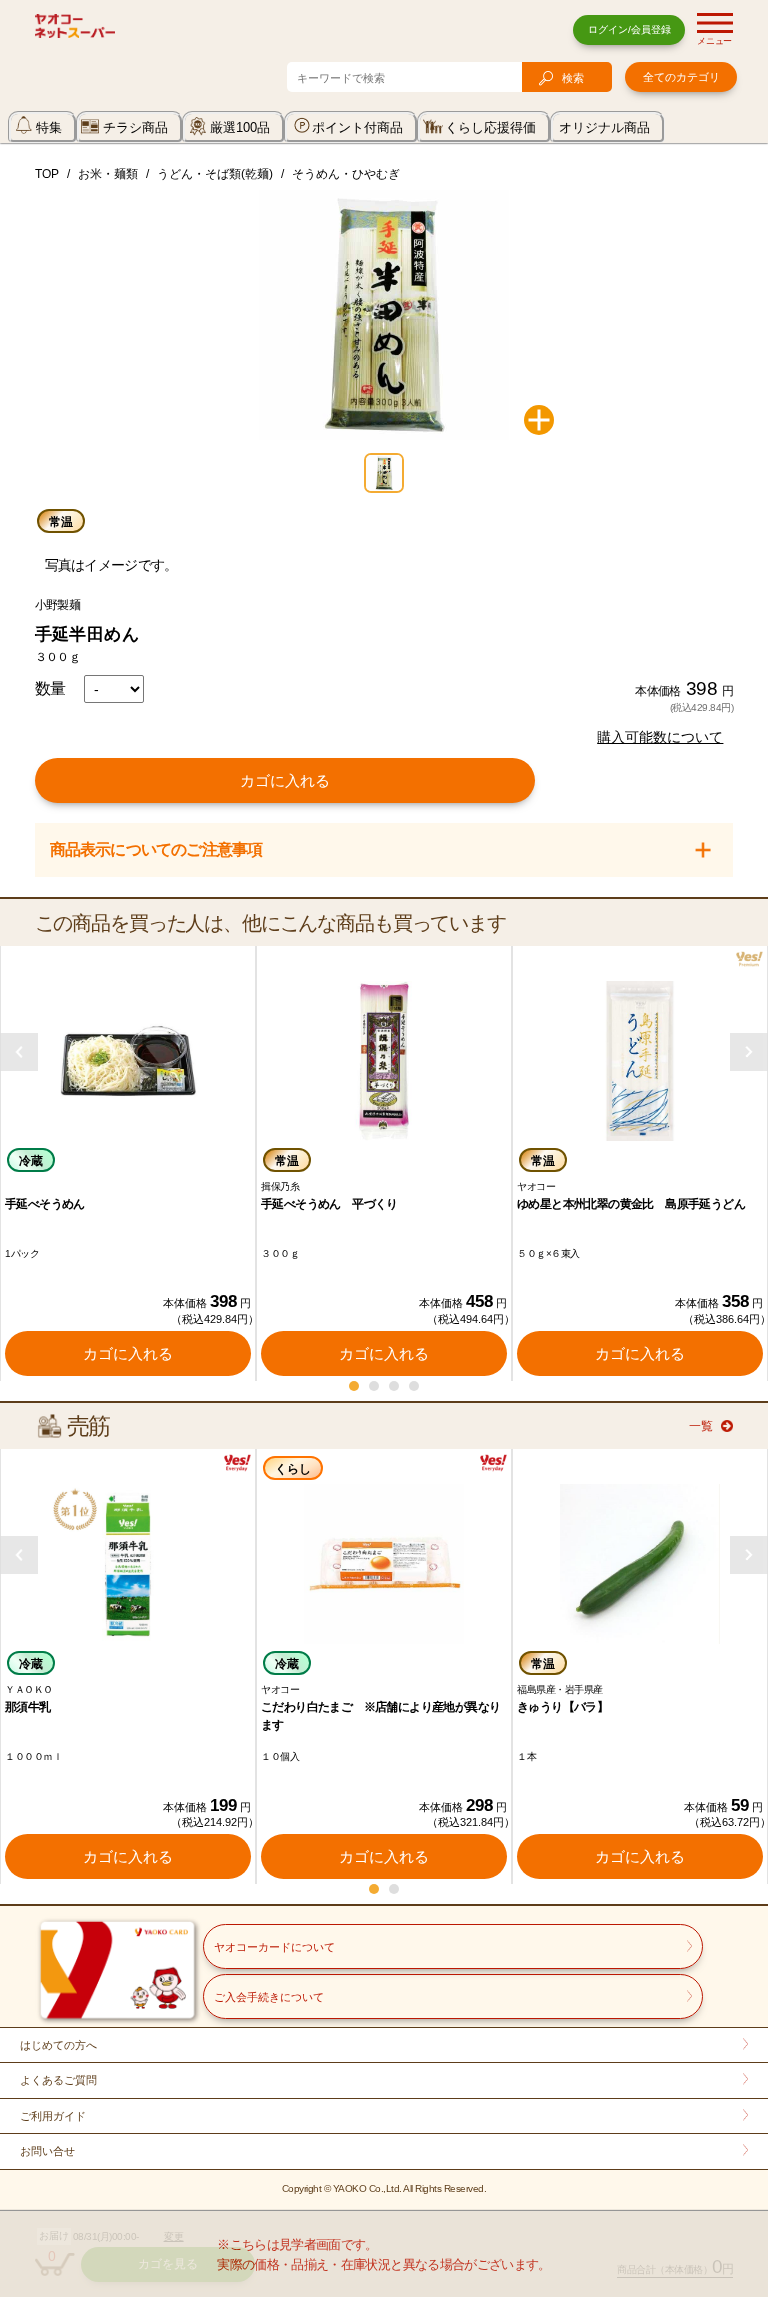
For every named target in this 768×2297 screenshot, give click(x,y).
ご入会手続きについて (269, 1997)
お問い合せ (47, 2151)
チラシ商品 (135, 127)
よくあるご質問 (58, 2080)
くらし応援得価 (490, 127)
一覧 (701, 1426)
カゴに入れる (285, 780)
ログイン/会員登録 (629, 29)
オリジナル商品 (604, 127)
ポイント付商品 (357, 127)
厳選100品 (240, 127)
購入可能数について (660, 737)
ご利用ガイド (53, 2116)
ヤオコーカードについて (274, 1947)
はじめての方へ (58, 2045)
